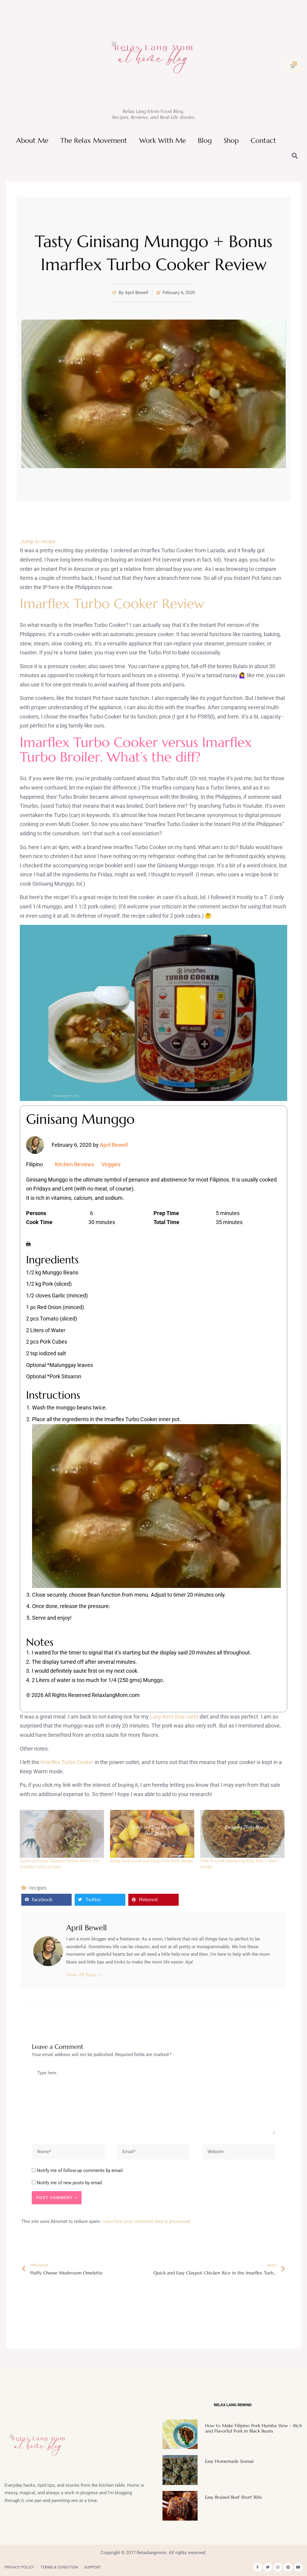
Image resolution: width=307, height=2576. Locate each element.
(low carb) (187, 1717)
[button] (46, 1900)
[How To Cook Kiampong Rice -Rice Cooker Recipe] (242, 1834)
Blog (205, 141)
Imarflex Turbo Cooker (67, 1762)
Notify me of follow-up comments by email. (80, 2170)
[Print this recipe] (28, 1243)
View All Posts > (84, 1975)
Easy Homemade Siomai (229, 2461)
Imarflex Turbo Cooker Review (112, 604)
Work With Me (162, 141)
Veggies (111, 1164)
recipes (38, 1888)
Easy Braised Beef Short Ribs (233, 2497)
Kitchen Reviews (75, 1164)
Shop (231, 141)
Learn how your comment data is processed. (147, 2221)
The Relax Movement (94, 141)
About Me (32, 141)
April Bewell (114, 1145)
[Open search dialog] (295, 156)
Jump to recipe (38, 541)
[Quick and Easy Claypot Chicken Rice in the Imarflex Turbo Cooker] (62, 1834)
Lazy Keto (162, 1717)
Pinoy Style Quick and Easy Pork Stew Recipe (151, 1861)
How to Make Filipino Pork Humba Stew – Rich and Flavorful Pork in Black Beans (254, 2428)
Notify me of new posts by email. (70, 2183)
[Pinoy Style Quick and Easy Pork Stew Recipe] (152, 1834)
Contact (263, 141)
